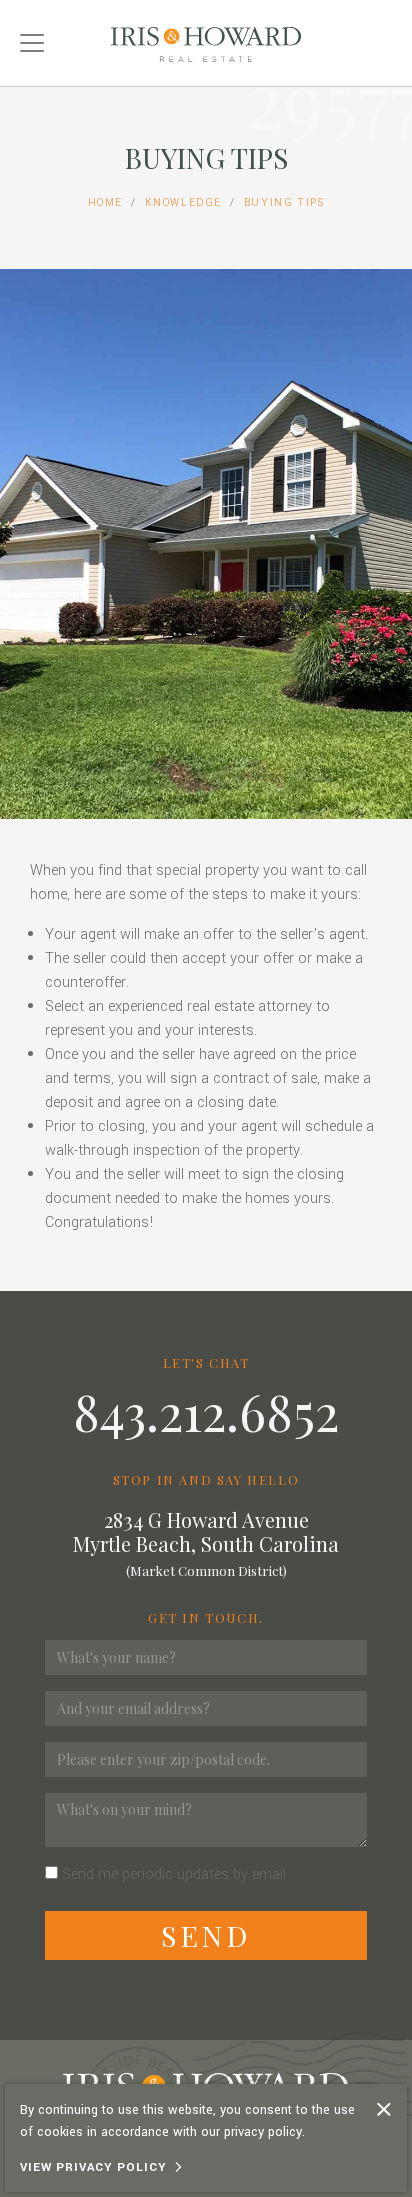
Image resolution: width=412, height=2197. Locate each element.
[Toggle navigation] (32, 43)
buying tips (284, 202)
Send (206, 1935)
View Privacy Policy (93, 2167)
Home (105, 202)
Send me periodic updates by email (174, 1874)
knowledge (183, 202)
